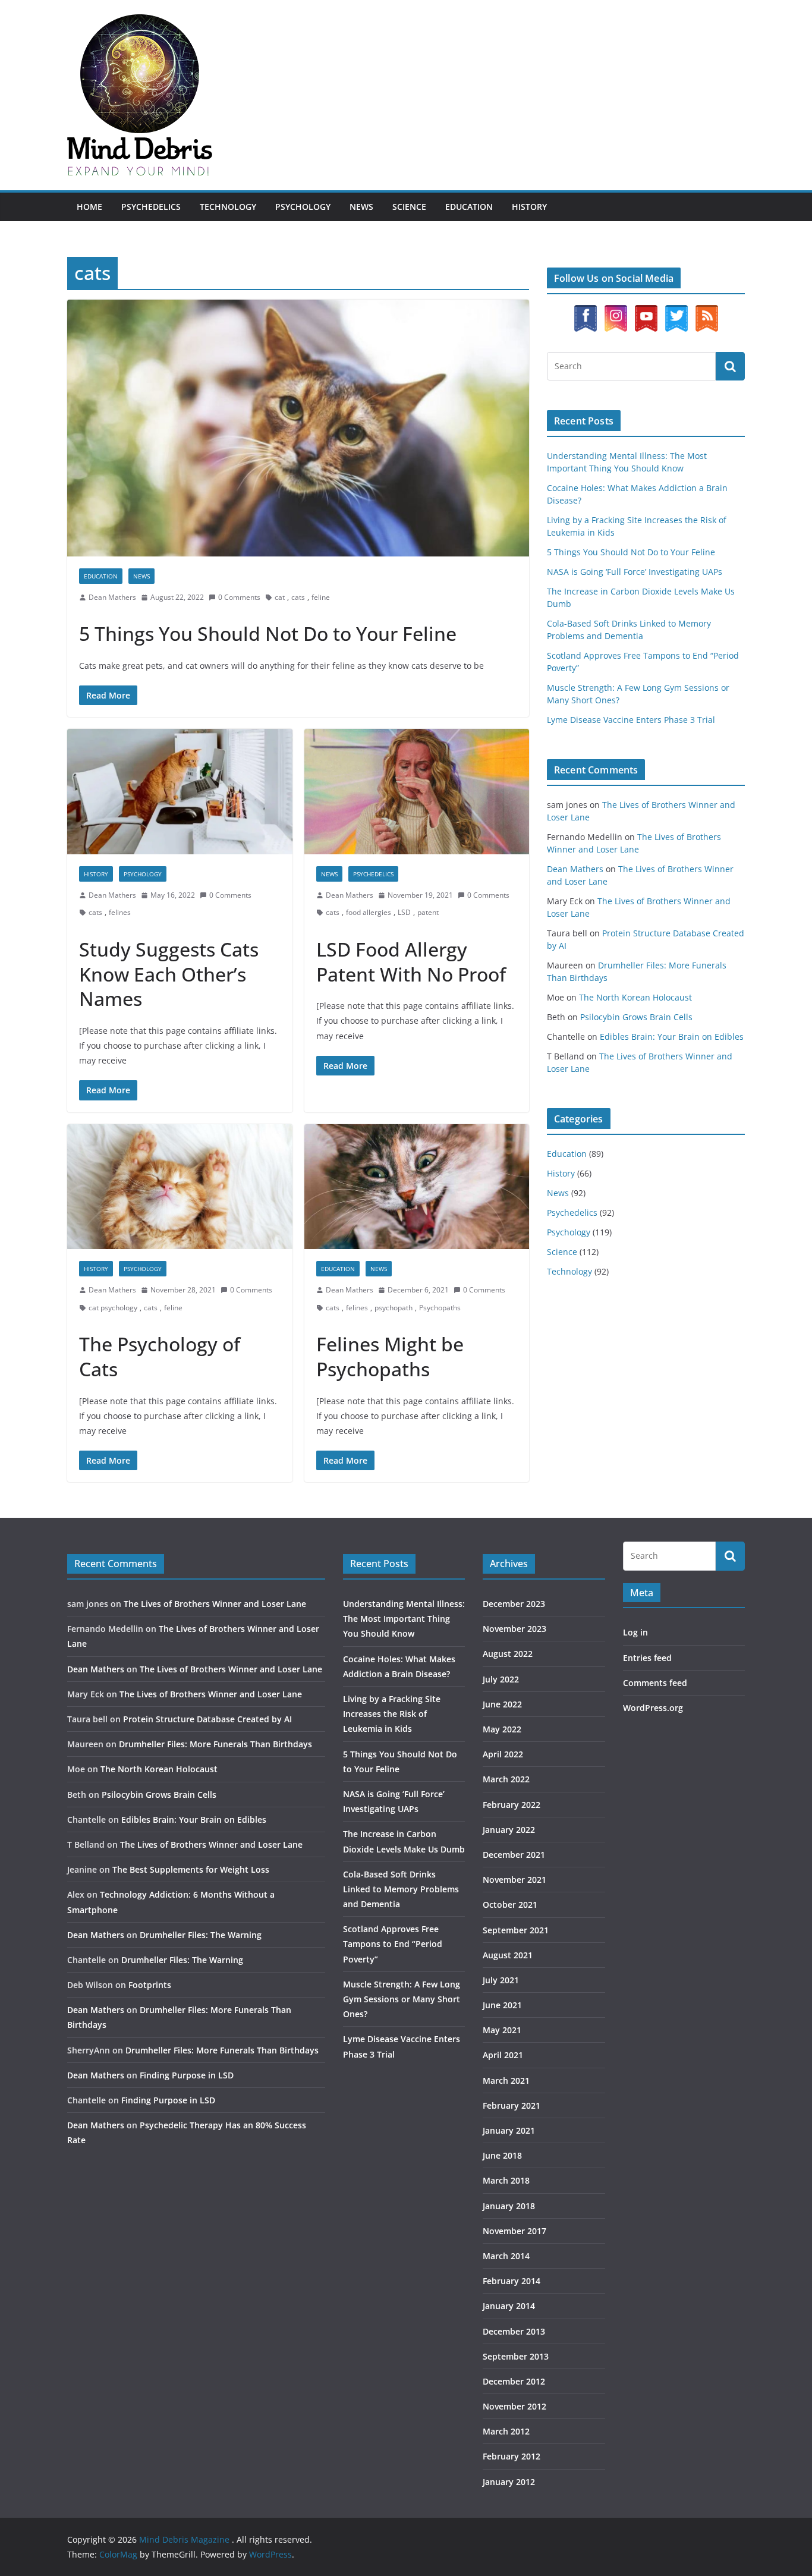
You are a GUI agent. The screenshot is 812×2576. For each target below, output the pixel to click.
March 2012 (506, 2431)
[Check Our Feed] (706, 311)
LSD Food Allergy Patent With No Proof (411, 962)
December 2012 (514, 2381)
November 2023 (514, 1629)
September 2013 (516, 2356)
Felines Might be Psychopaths (390, 1356)
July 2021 (501, 1980)
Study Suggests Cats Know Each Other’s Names (169, 974)
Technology (228, 207)
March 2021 (506, 2080)
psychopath (394, 1308)
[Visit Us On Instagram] (616, 311)
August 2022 (508, 1654)
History (529, 207)
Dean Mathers (112, 597)
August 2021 (508, 1955)
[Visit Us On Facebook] (585, 311)
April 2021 (503, 2055)
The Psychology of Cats (160, 1356)
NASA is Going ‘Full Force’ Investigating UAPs (635, 572)
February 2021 (512, 2105)
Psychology (303, 207)
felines (120, 912)
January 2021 (509, 2130)
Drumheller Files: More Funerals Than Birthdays (215, 1744)
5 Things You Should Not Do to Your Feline (268, 633)
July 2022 (501, 1679)
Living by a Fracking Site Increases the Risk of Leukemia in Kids (392, 1714)
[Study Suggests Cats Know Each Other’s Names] (180, 792)
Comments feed (655, 1683)
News (361, 207)
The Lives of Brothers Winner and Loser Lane (215, 1604)
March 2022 (506, 1779)
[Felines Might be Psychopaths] (417, 1187)
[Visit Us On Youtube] (646, 311)
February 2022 (512, 1805)
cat (280, 597)
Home (89, 207)
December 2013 (514, 2331)
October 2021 (510, 1905)
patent (428, 912)
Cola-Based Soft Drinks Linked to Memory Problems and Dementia (401, 1889)
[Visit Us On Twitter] (676, 311)
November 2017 (514, 2231)
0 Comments (239, 597)
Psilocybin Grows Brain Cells (636, 1017)
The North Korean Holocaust (635, 997)
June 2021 (502, 2005)
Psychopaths (440, 1308)
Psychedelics (151, 207)
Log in (635, 1632)
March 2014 (506, 2256)
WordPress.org (653, 1708)
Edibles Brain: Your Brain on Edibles (672, 1037)
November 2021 (514, 1880)
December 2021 (514, 1855)
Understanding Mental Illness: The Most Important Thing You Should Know (404, 1619)
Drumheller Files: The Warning (201, 1935)
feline (321, 597)
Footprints (150, 1985)
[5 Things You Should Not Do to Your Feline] (298, 428)
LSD (404, 912)
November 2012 (514, 2406)
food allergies (369, 912)
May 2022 (502, 1729)
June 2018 (502, 2155)
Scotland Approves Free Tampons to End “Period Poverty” (393, 1944)
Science (409, 207)
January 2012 (509, 2482)
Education (469, 207)
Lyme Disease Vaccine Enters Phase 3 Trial (631, 720)
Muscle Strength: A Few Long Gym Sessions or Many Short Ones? (402, 1999)
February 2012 (512, 2456)
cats (298, 597)
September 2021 (516, 1930)
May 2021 (502, 2030)
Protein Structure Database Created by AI (207, 1719)
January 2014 (509, 2306)
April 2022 (503, 1754)
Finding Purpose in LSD (187, 2075)
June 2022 (502, 1704)
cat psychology (113, 1308)
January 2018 (509, 2206)
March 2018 (506, 2180)
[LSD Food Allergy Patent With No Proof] (417, 792)
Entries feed (647, 1658)
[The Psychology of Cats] (180, 1187)
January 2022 (509, 1830)
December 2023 (514, 1604)
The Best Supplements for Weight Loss (191, 1869)
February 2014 (512, 2281)
